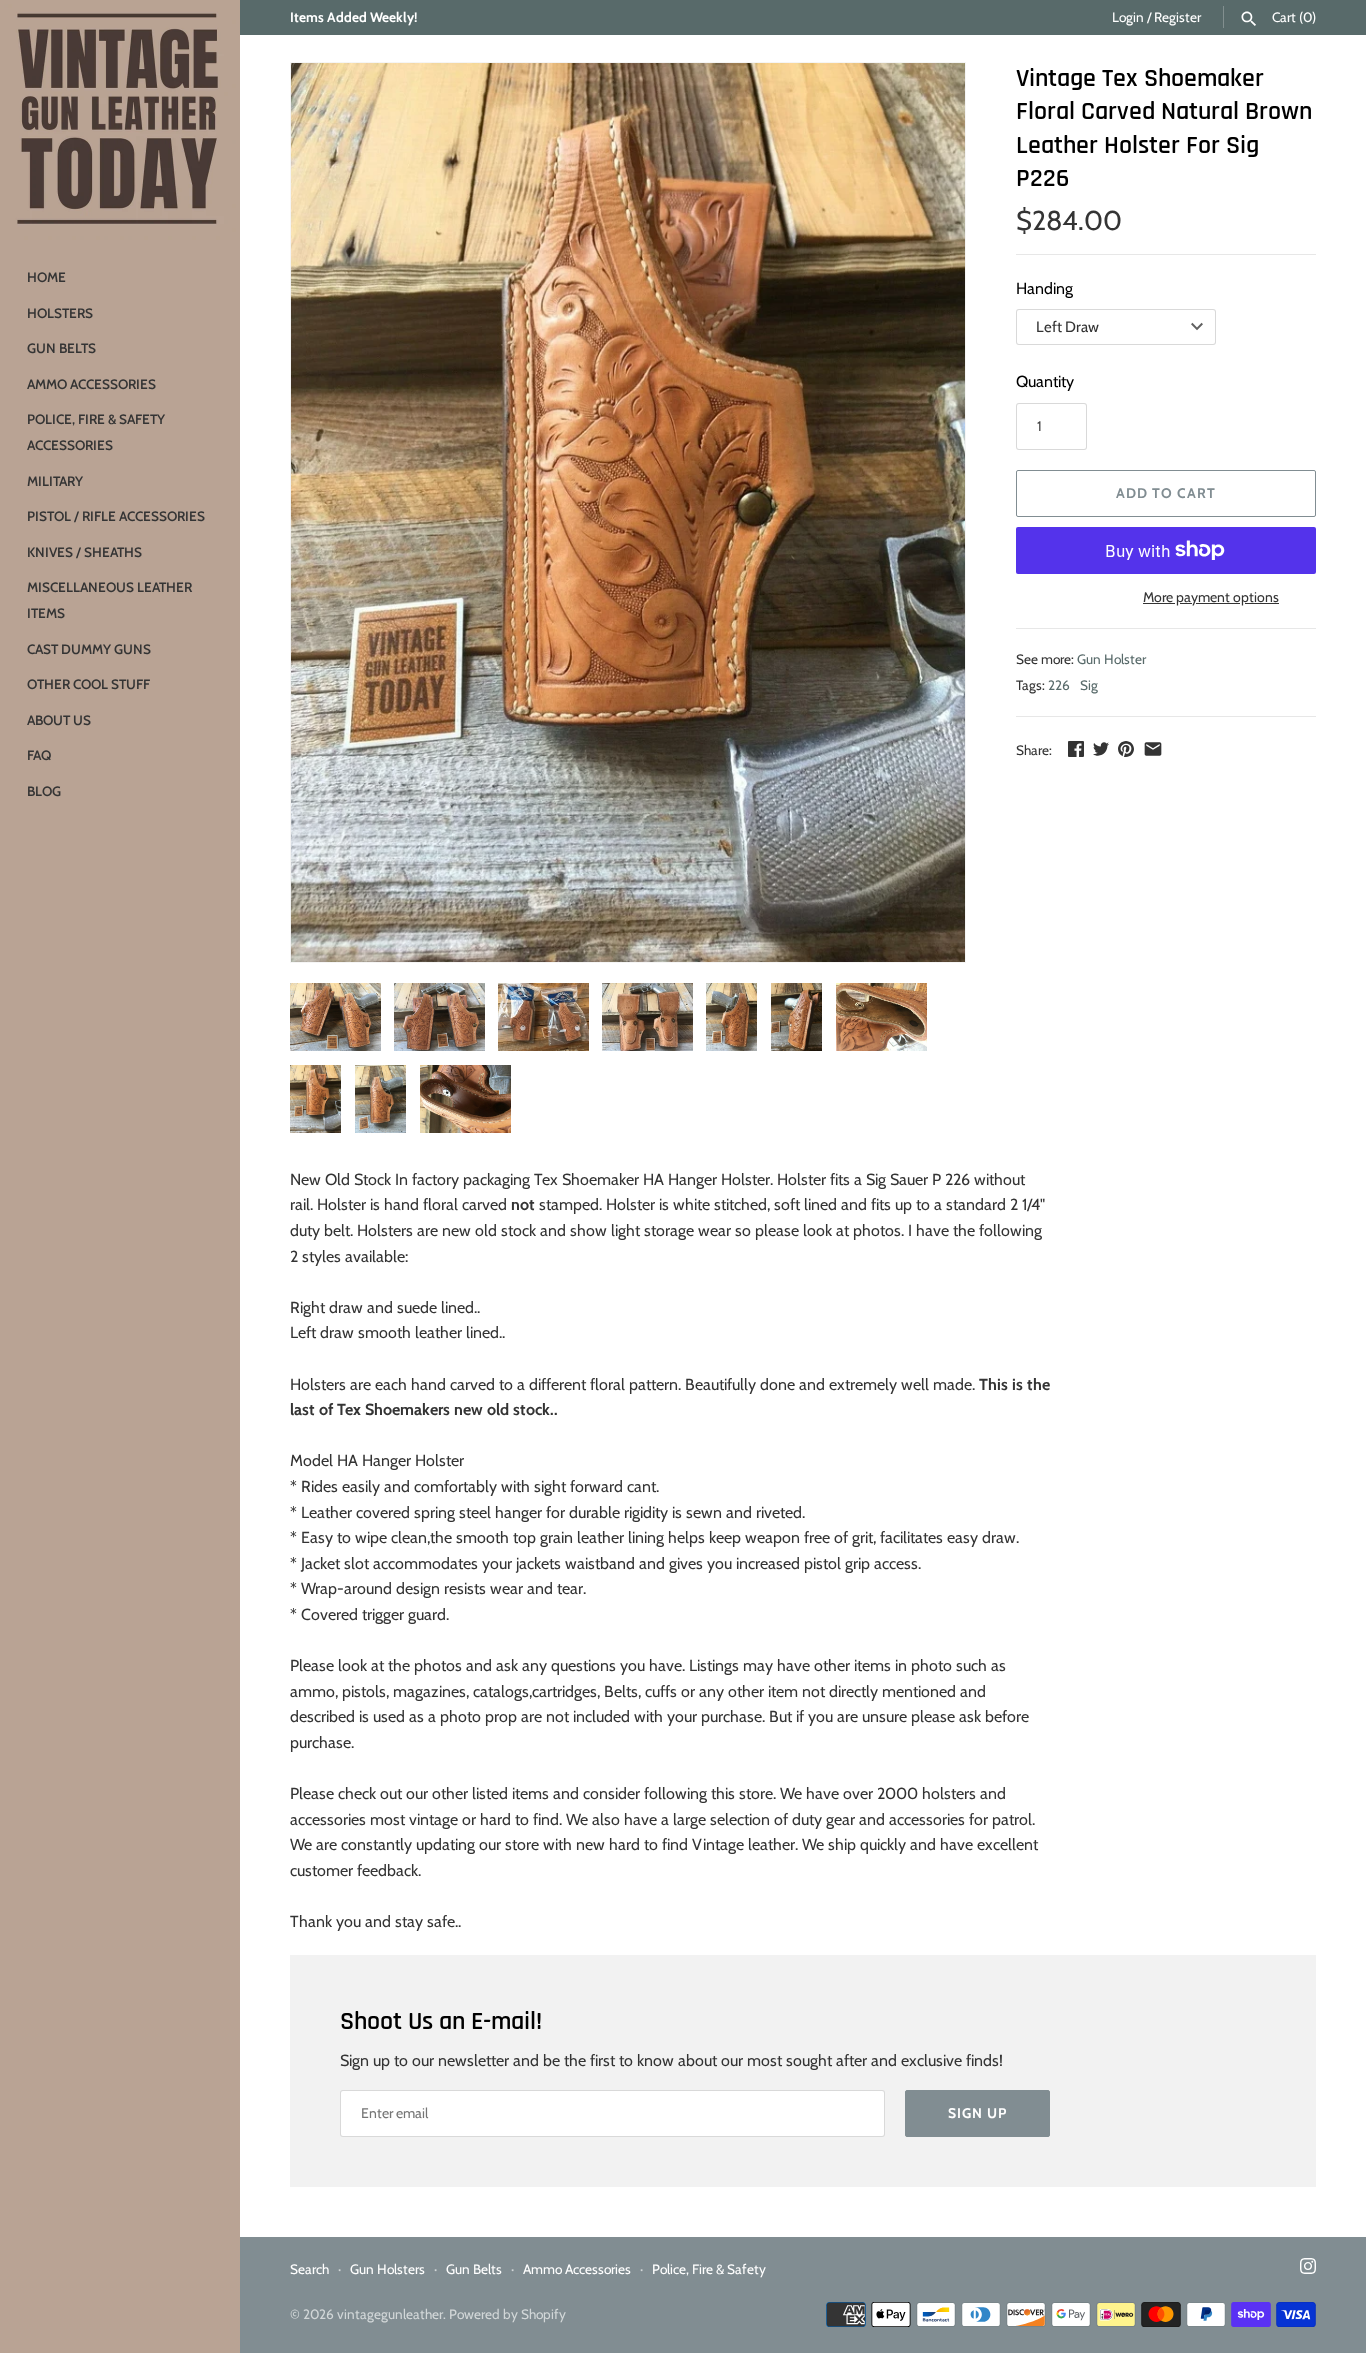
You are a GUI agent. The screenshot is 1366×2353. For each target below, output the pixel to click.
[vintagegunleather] (120, 120)
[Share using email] (1153, 748)
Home (46, 277)
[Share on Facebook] (1076, 748)
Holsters (60, 313)
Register (1177, 17)
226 (1059, 685)
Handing (1044, 288)
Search (309, 2269)
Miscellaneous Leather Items (109, 600)
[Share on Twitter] (1101, 748)
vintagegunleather (390, 2314)
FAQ (39, 755)
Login (1128, 17)
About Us (59, 720)
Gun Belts (61, 348)
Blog (44, 791)
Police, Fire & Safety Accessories (96, 432)
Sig (1089, 685)
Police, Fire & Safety (709, 2269)
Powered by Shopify (507, 2314)
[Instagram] (1308, 2269)
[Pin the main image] (1126, 748)
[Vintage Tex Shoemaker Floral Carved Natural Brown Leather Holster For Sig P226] (628, 512)
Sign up (977, 2113)
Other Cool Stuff (88, 684)
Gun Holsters (387, 2269)
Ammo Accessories (91, 384)
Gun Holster (1111, 659)
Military (55, 481)
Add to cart (1166, 493)
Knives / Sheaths (84, 552)
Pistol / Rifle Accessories (116, 516)
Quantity (1045, 381)
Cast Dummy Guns (89, 649)
